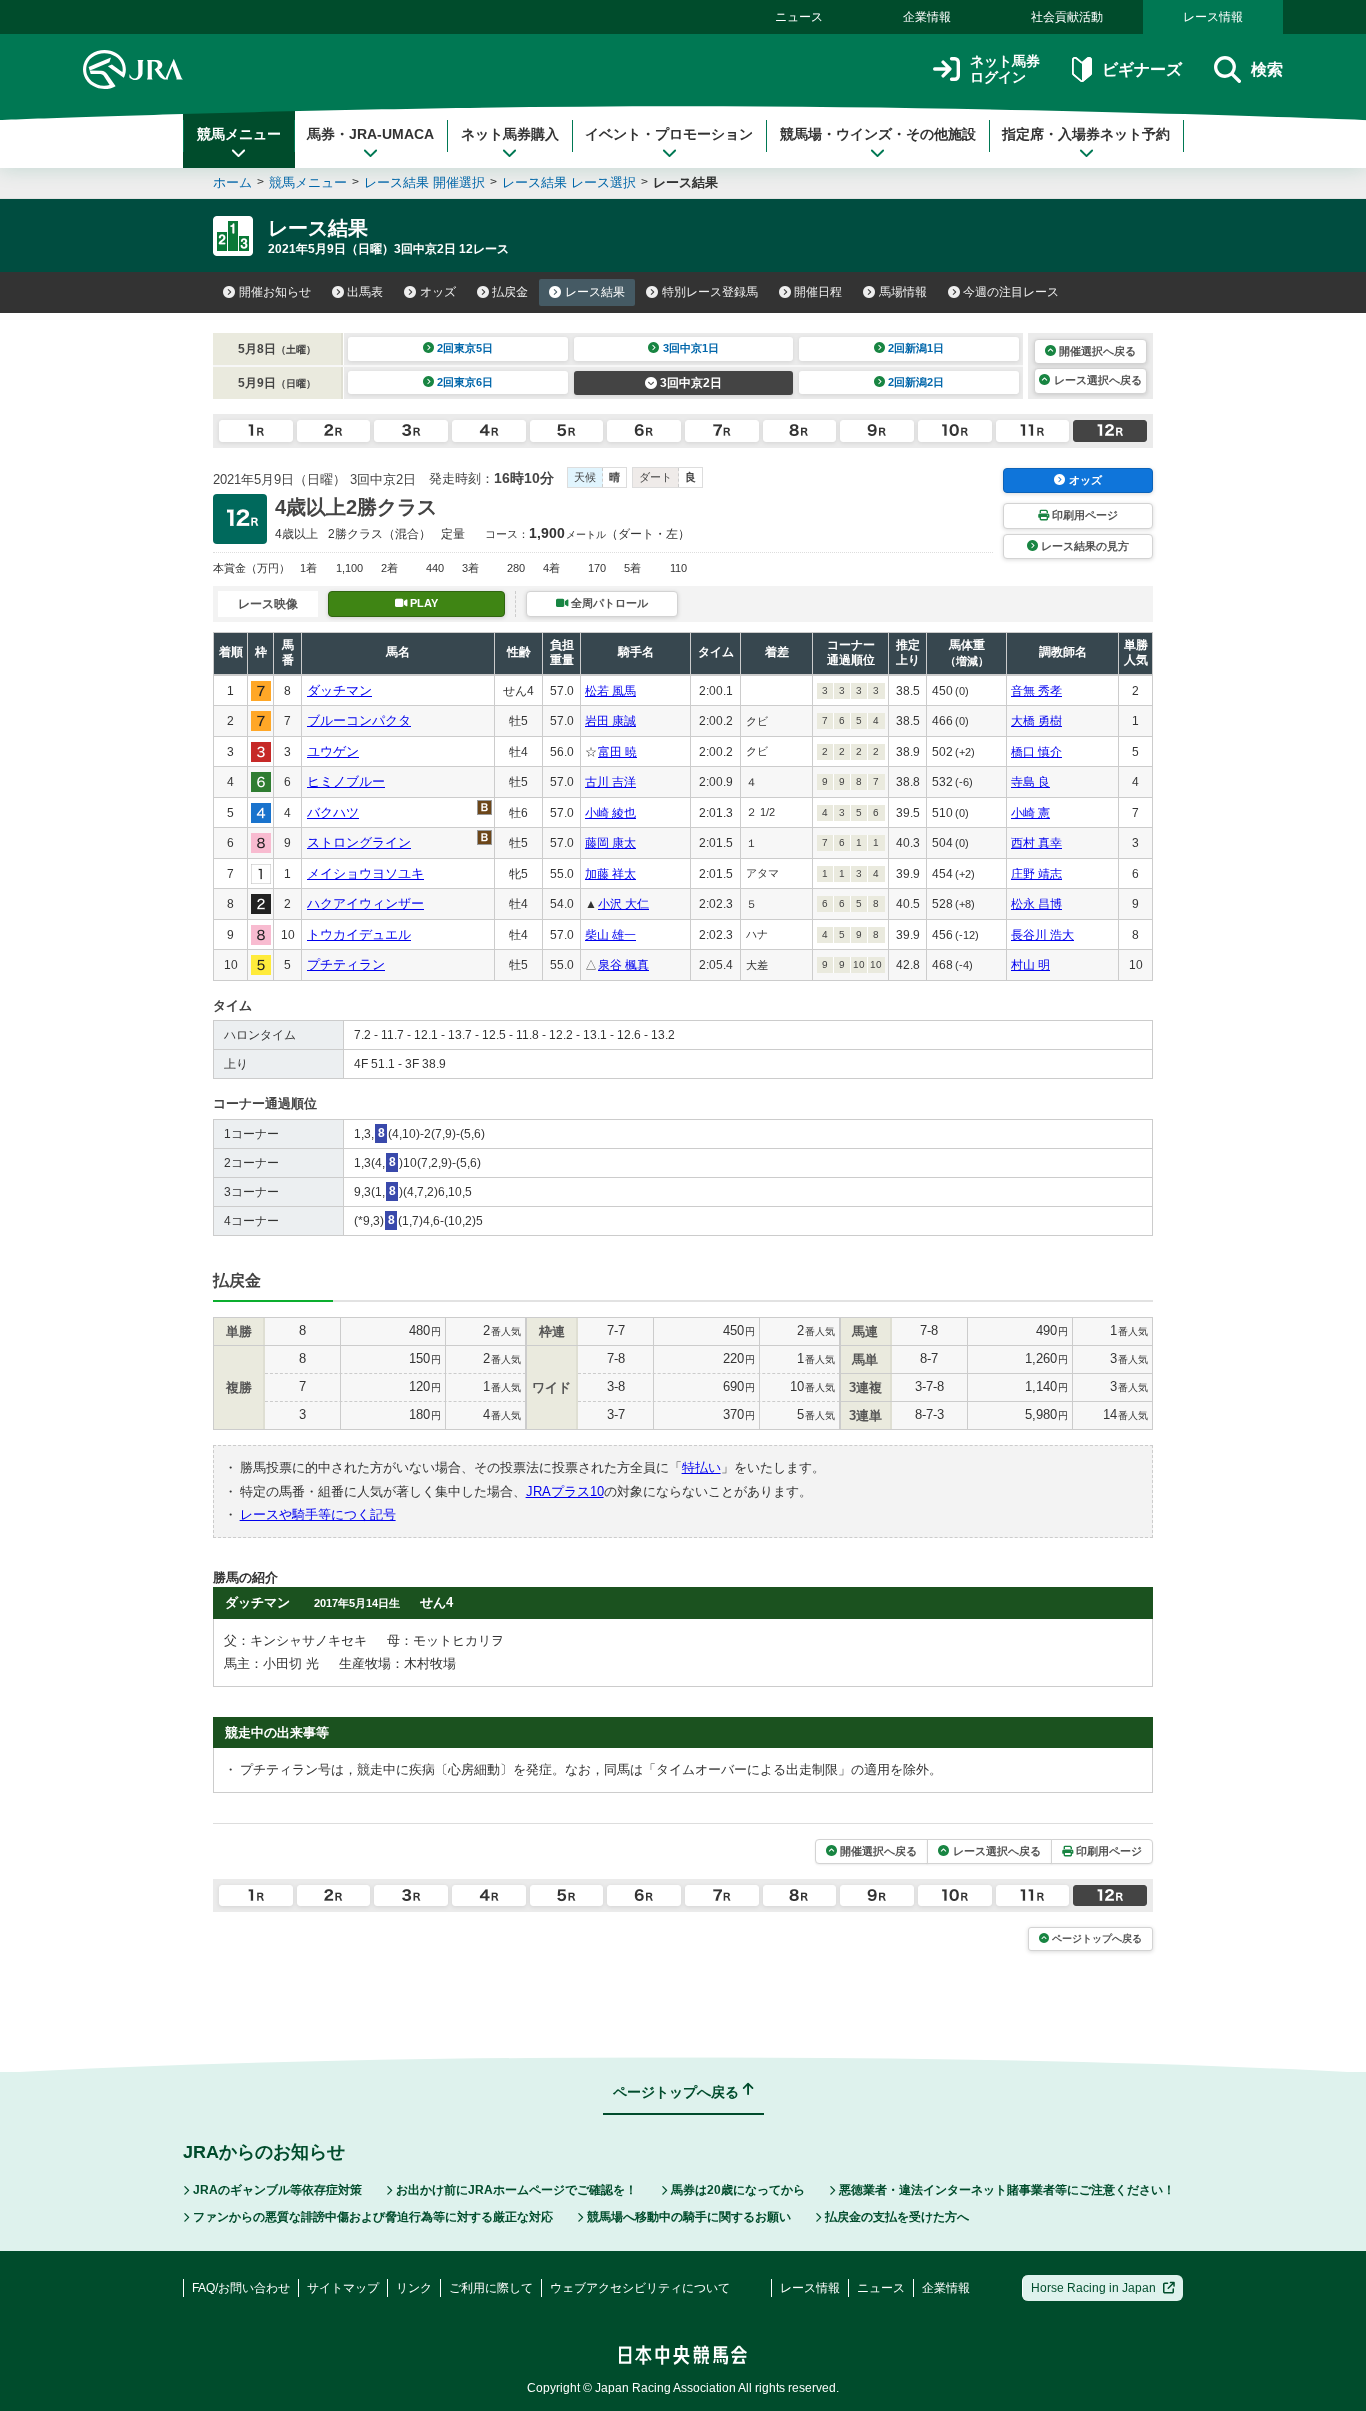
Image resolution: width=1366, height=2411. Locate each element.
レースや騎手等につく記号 (318, 1514)
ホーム (232, 182)
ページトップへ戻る (1097, 1938)
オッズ (438, 292)
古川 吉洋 (610, 782)
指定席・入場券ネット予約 (1086, 134)
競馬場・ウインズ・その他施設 (878, 134)
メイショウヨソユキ (365, 873)
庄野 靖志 (1036, 874)
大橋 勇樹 (1036, 721)
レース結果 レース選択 (569, 182)
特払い (701, 1467)
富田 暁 (617, 752)
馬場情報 (903, 292)
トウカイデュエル (359, 934)
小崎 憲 (1030, 813)
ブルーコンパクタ (359, 720)
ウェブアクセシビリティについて (640, 2288)
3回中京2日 (691, 383)
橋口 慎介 (1036, 752)
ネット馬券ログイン (1005, 69)
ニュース (799, 17)
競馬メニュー (239, 134)
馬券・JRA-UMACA (370, 134)
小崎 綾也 (610, 813)
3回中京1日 (691, 348)
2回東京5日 (465, 348)
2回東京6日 (465, 382)
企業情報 (927, 17)
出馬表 (365, 292)
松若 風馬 (610, 691)
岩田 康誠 (610, 721)
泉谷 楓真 (623, 965)
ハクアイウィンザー (365, 903)
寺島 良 (1030, 782)
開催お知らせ (275, 292)
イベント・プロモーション (669, 134)
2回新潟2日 (916, 382)
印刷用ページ (1085, 515)
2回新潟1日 (916, 348)
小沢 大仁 (623, 904)
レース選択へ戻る (1098, 380)
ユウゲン (333, 751)
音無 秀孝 (1036, 691)
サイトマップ (343, 2288)
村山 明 (1030, 965)
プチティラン (346, 964)
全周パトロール (609, 603)
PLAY (424, 603)
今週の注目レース (1011, 292)
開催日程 (818, 292)
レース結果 (595, 292)
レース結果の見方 (1085, 546)
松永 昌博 (1036, 904)
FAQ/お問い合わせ (241, 2288)
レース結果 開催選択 (424, 182)
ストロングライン (359, 842)
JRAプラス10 (565, 1491)
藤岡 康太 (610, 843)
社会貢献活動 (1067, 17)
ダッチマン (339, 690)
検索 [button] (1267, 69)
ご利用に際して (491, 2288)
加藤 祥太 (610, 874)
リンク (414, 2288)
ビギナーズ (1141, 69)
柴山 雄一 (610, 935)
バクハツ (333, 812)
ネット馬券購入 (510, 134)
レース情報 (1213, 17)
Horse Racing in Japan (1093, 2288)
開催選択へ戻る (1097, 351)
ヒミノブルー (346, 781)
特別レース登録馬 (710, 292)
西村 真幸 (1036, 843)
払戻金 (510, 292)
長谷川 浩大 (1042, 935)
